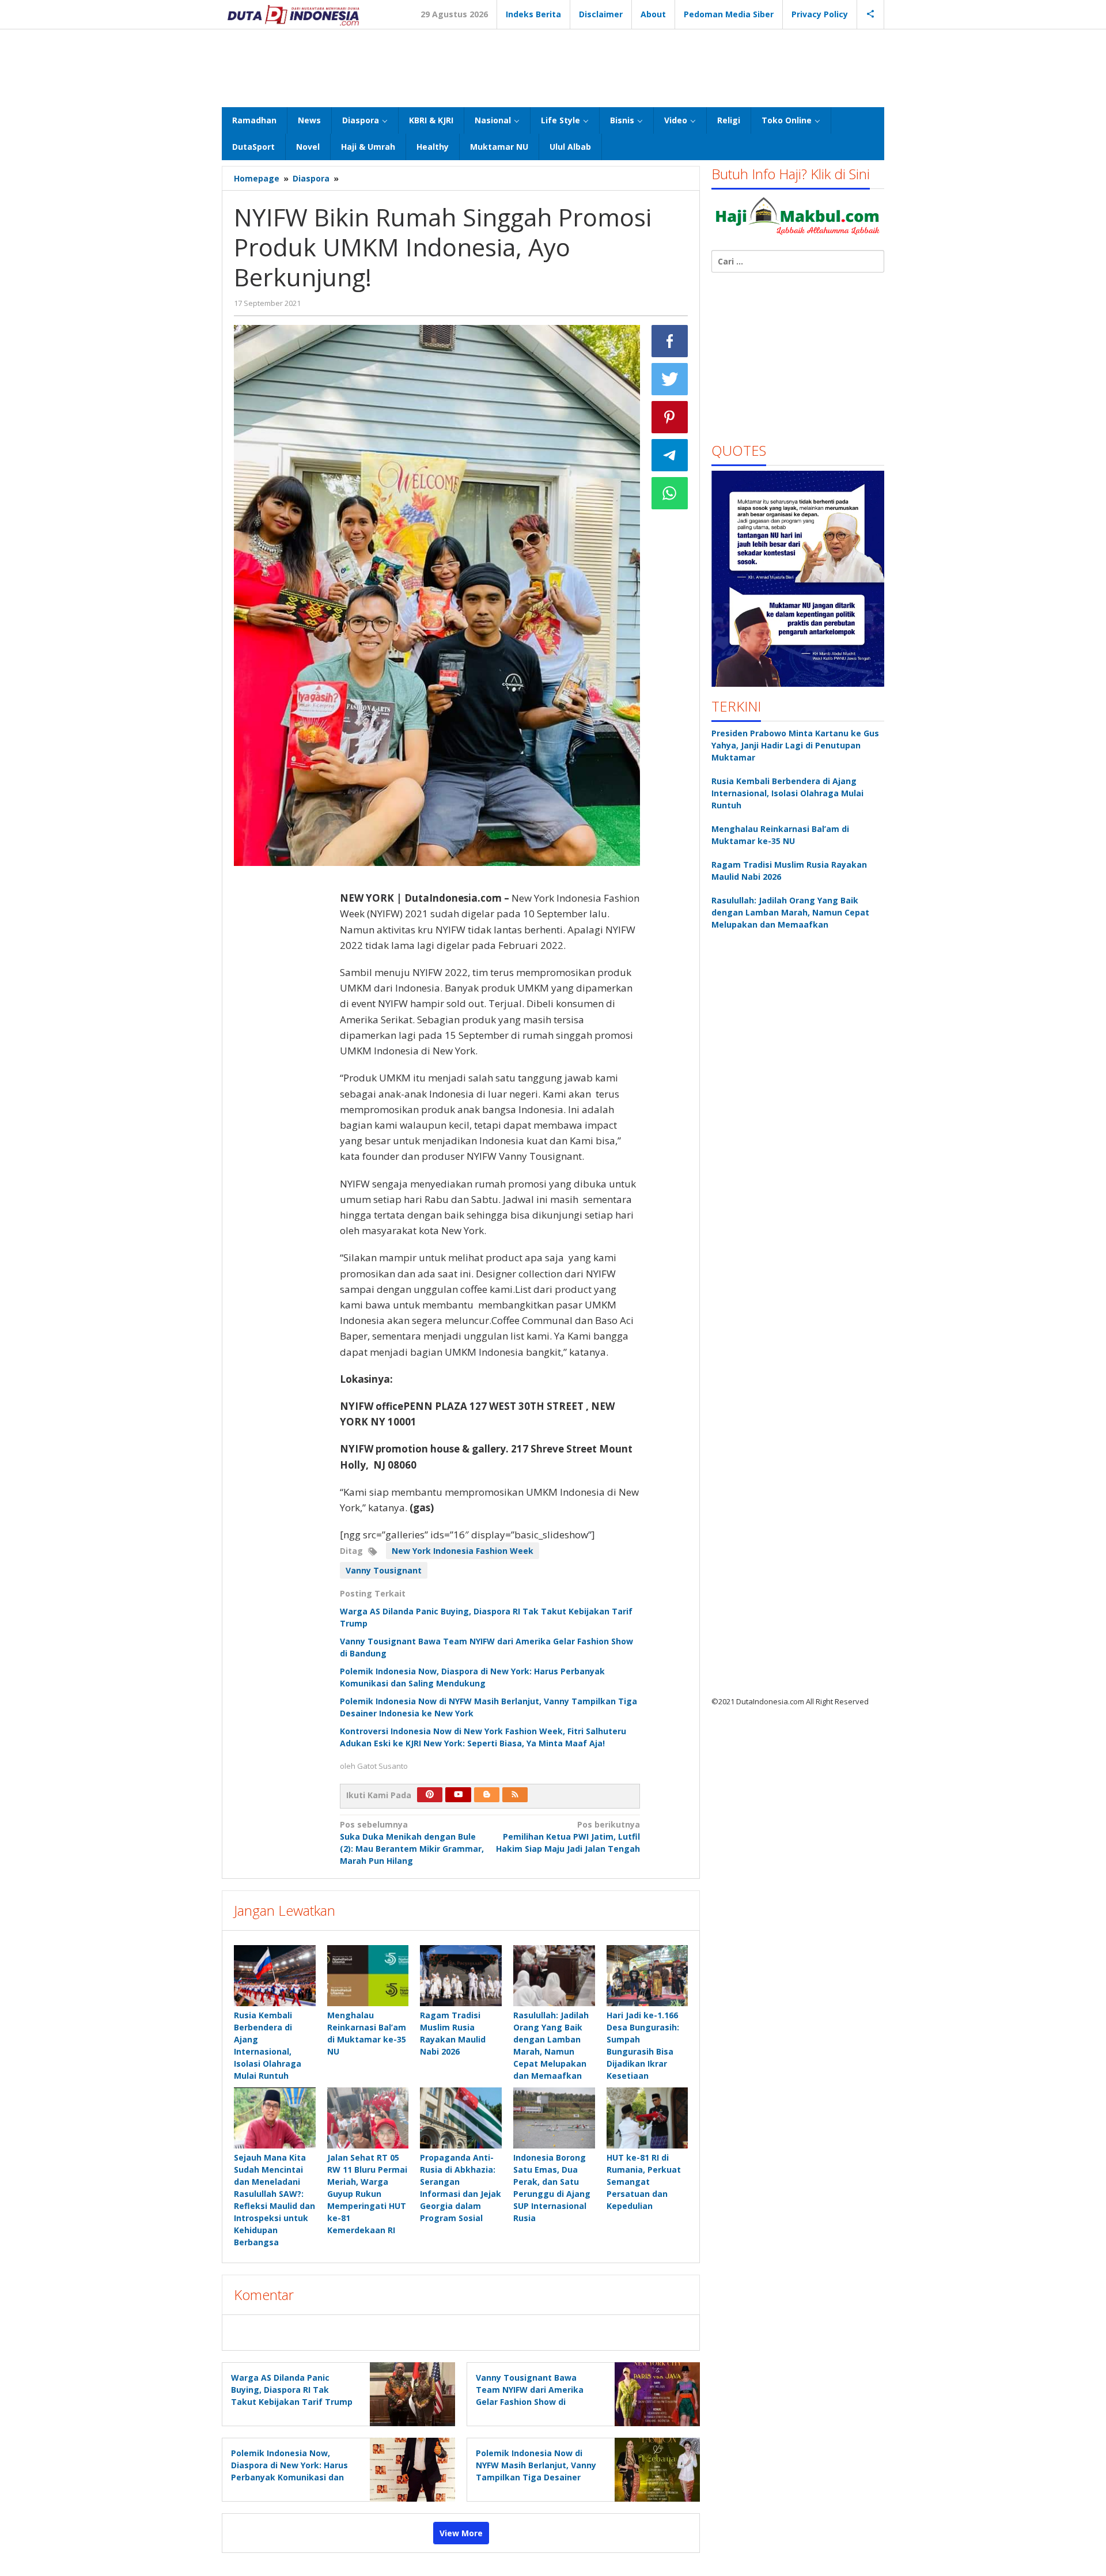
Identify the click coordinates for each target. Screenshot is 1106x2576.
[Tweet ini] (670, 379)
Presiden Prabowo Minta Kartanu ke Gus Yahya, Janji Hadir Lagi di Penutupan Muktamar (795, 745)
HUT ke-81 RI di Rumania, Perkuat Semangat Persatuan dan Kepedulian (644, 2182)
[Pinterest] (430, 1795)
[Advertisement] (553, 67)
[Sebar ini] (670, 341)
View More (461, 2533)
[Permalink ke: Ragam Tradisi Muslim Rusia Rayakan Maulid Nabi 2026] (461, 1976)
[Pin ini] (670, 417)
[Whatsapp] (670, 493)
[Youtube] (459, 1795)
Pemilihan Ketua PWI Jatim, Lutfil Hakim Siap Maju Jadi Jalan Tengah (568, 1837)
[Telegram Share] (670, 455)
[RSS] (515, 1795)
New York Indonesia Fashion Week (463, 1551)
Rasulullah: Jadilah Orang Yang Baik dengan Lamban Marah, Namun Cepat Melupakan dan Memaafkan (790, 912)
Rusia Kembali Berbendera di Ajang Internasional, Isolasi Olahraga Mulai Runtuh (787, 793)
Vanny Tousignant (384, 1570)
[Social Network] (871, 14)
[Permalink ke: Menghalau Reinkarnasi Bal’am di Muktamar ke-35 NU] (368, 1976)
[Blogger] (487, 1795)
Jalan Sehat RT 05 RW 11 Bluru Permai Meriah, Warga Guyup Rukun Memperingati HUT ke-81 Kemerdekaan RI (367, 2194)
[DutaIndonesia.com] (293, 14)
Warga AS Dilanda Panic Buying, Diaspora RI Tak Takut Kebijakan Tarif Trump (292, 2390)
